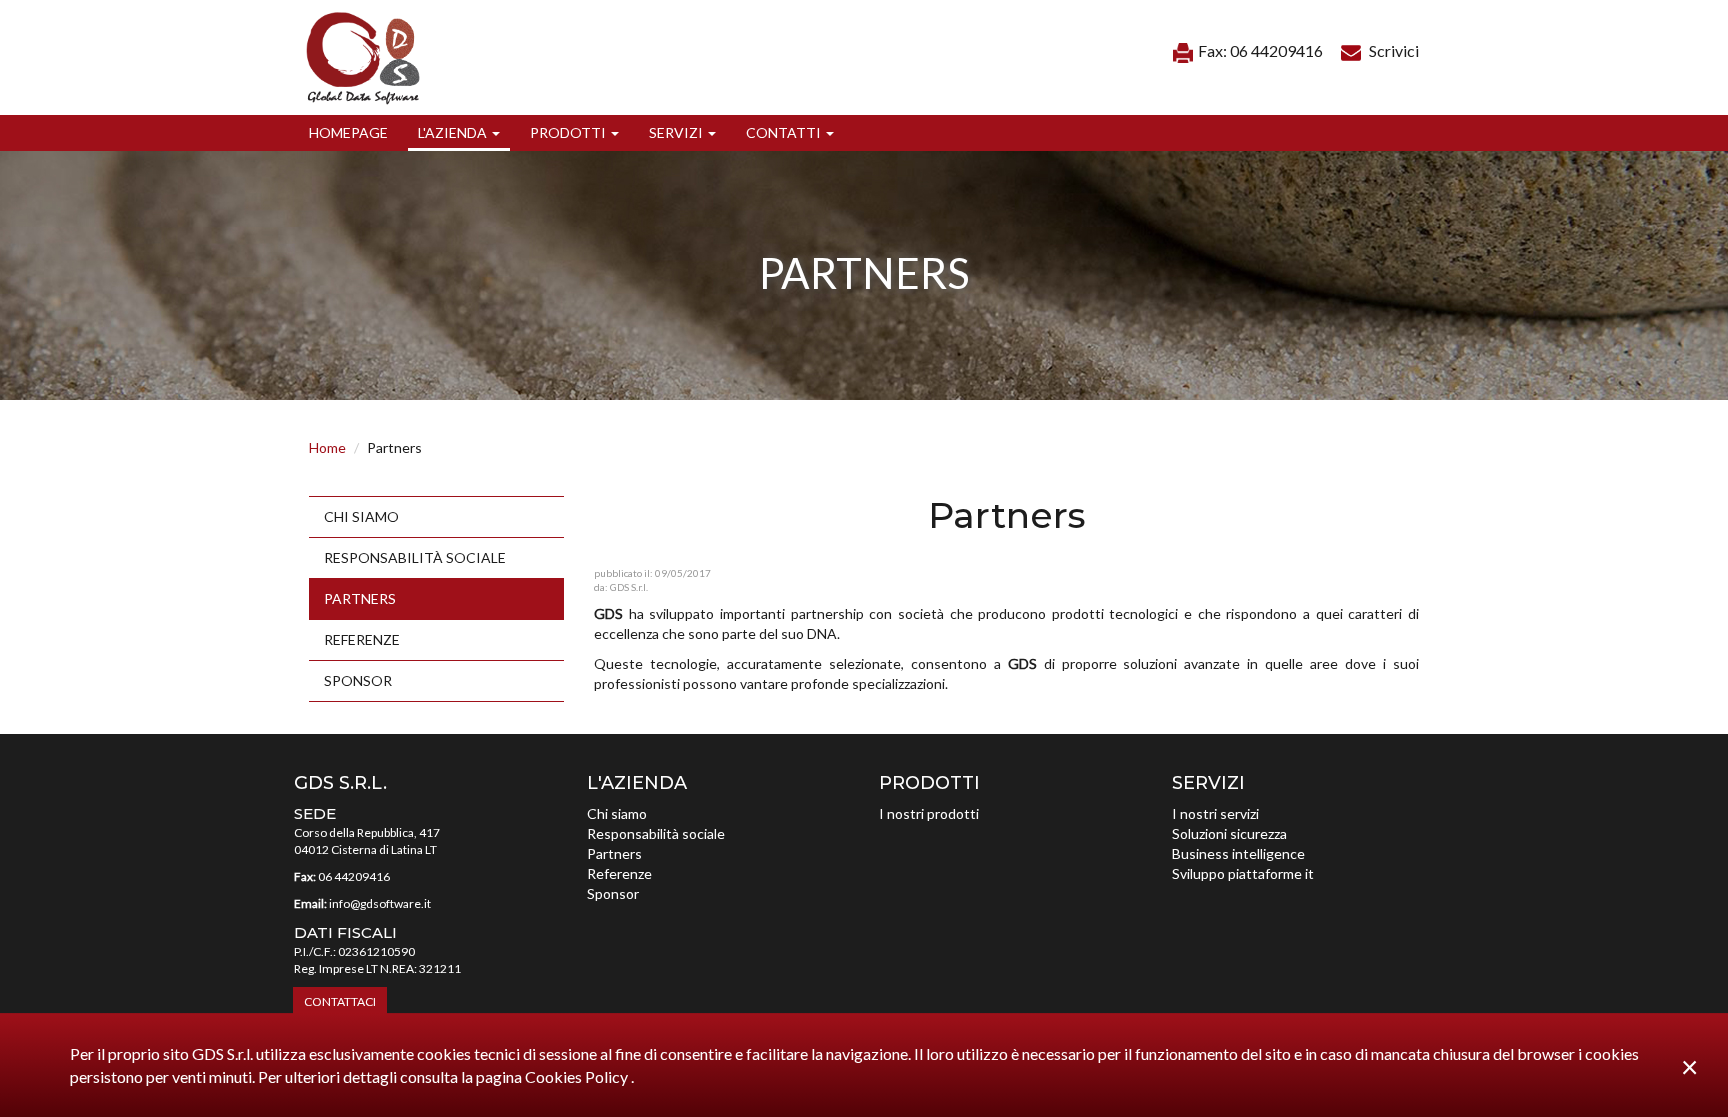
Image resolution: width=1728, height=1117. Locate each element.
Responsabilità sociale (415, 557)
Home (327, 447)
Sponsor (358, 680)
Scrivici (1392, 50)
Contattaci (340, 1001)
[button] (459, 133)
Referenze (362, 639)
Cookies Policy (578, 1076)
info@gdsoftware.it (380, 903)
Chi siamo (361, 516)
